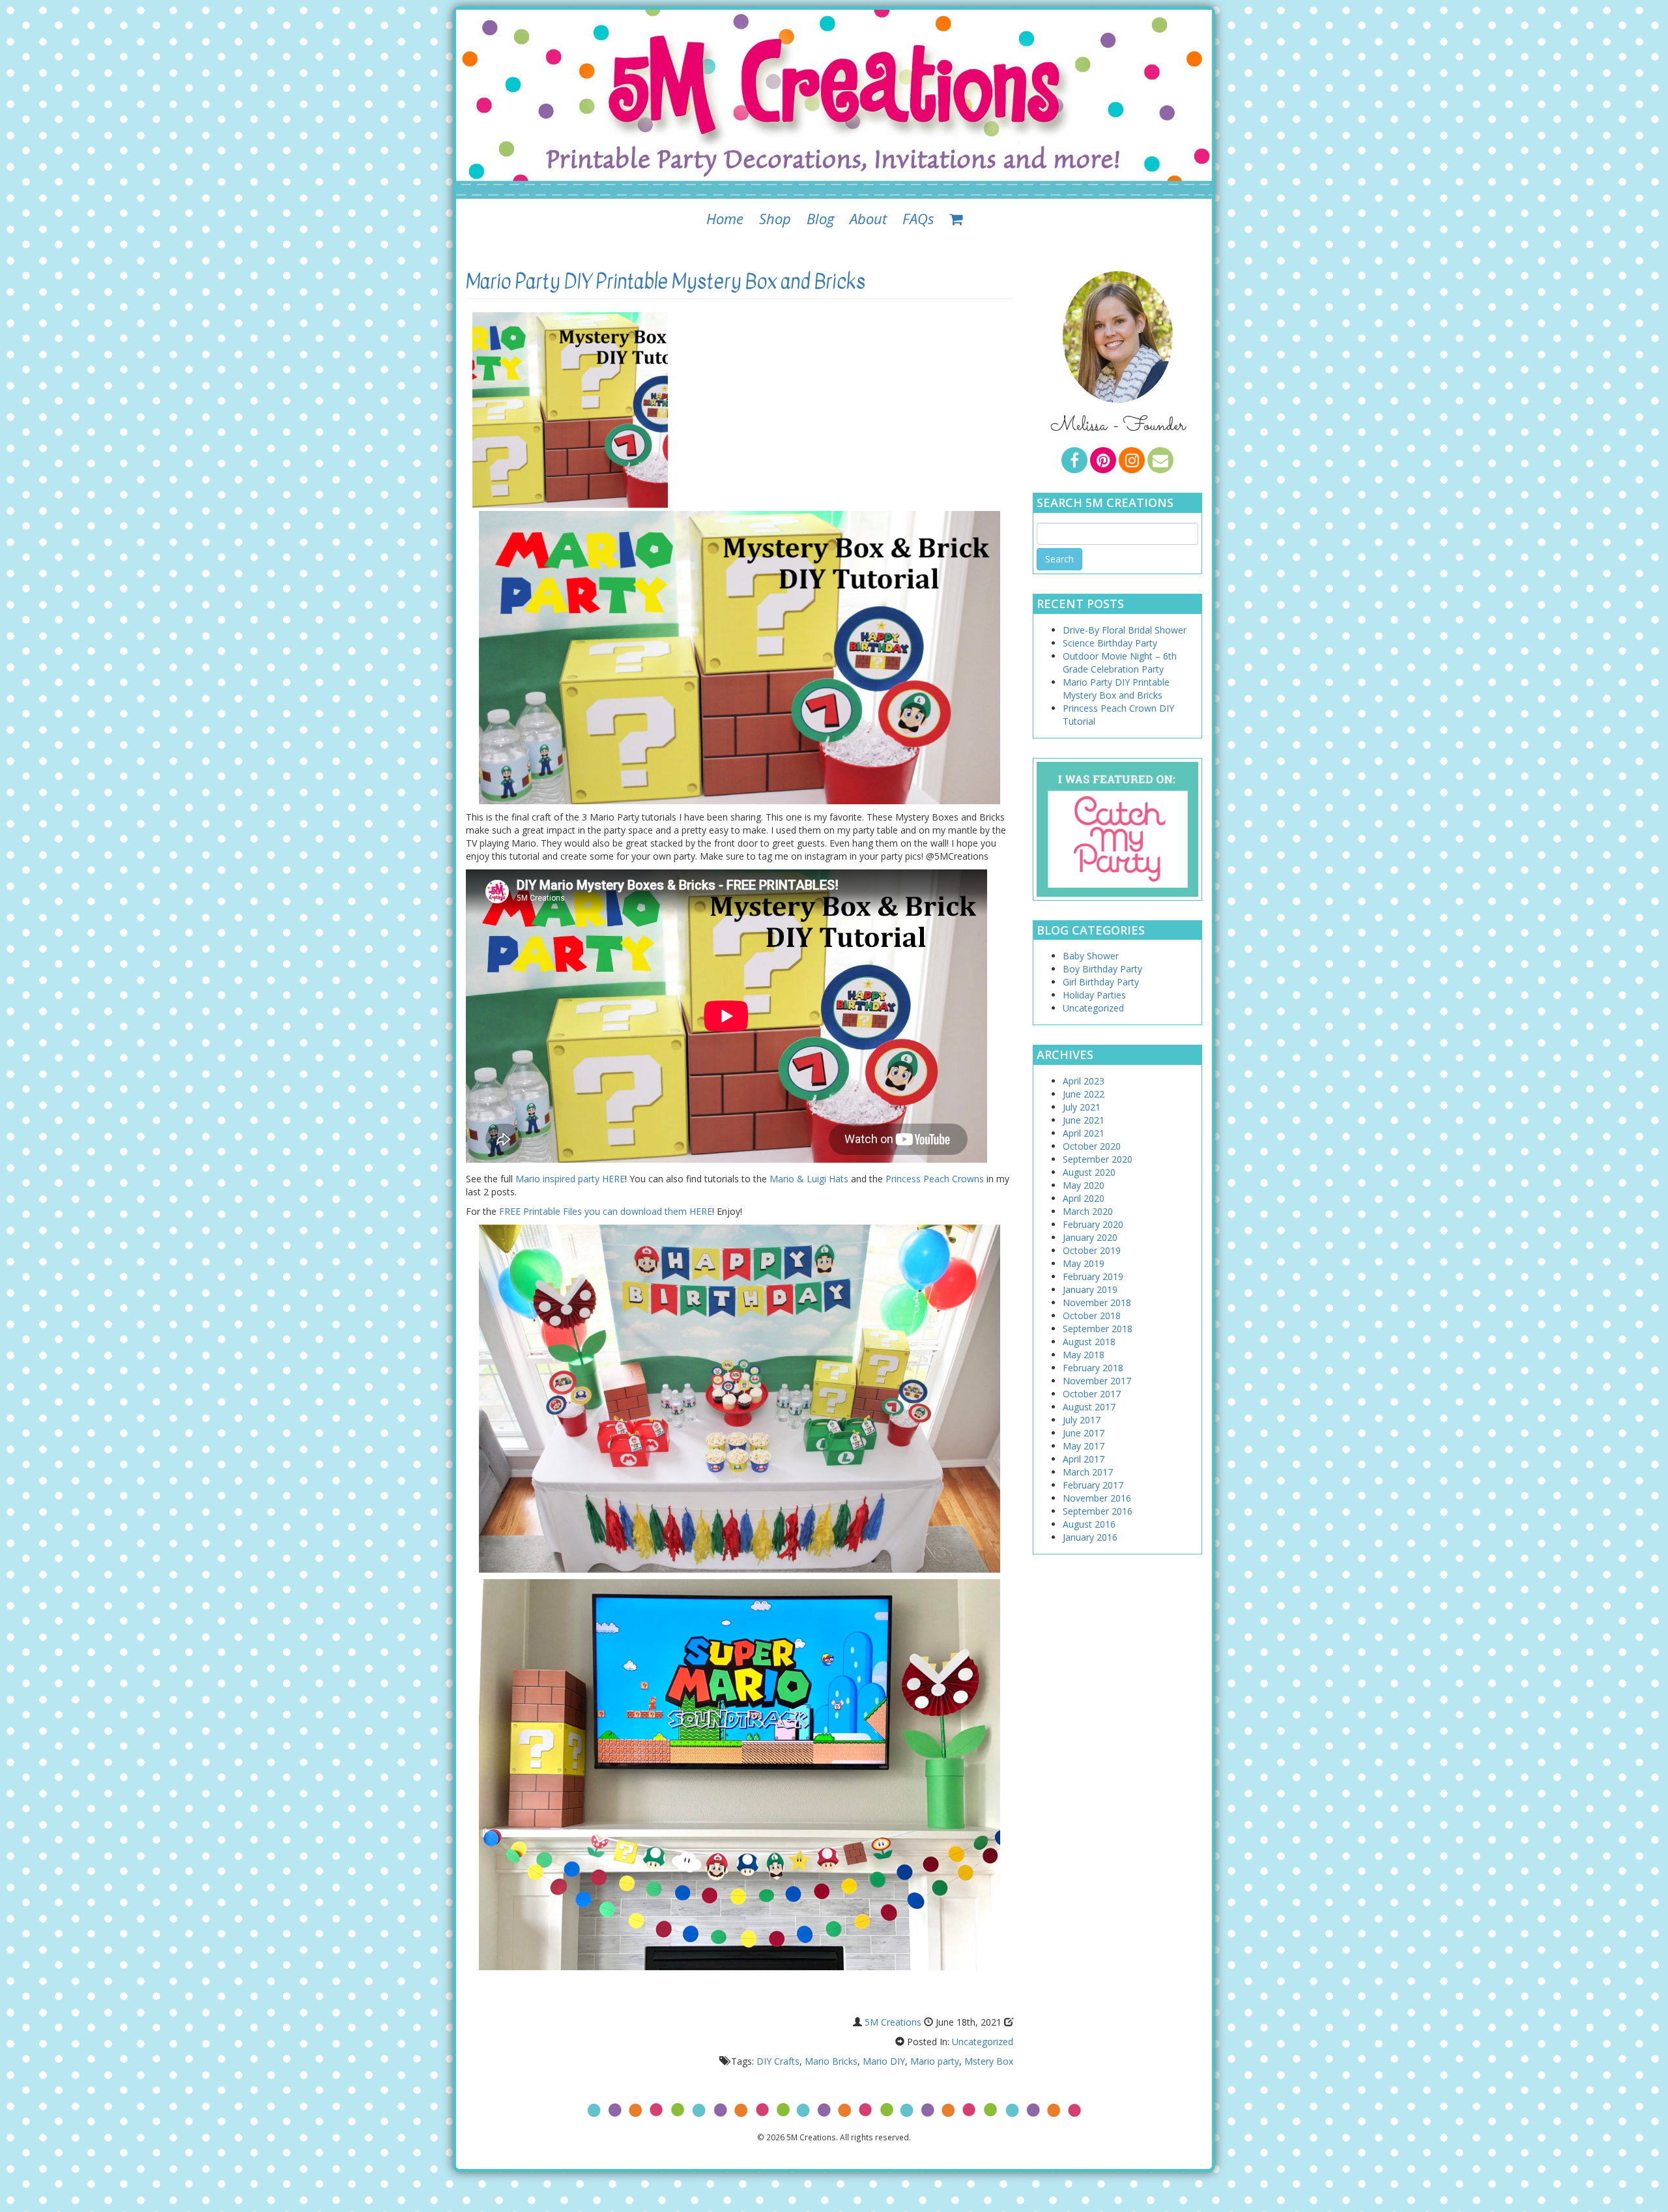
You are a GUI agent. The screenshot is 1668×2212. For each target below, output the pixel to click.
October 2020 (1092, 1146)
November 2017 (1097, 1381)
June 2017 (1084, 1433)
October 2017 (1092, 1394)
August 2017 (1089, 1407)
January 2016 (1090, 1537)
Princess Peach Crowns (935, 1179)
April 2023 (1084, 1081)
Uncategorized (983, 2042)
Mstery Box (989, 2061)
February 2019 (1093, 1276)
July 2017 (1082, 1420)
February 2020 (1093, 1224)
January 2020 (1090, 1237)
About (868, 218)
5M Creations (893, 2022)
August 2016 (1089, 1524)
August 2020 (1089, 1172)
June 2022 (1084, 1094)
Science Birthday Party (1110, 643)
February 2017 (1093, 1485)
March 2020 (1088, 1211)
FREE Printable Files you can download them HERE (606, 1211)
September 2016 (1098, 1511)
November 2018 (1097, 1302)
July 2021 (1082, 1107)
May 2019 (1084, 1263)
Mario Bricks (831, 2061)
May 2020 (1084, 1185)
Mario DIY (884, 2061)
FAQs (918, 218)
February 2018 (1093, 1368)
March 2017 (1088, 1472)
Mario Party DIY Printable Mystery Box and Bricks (666, 282)
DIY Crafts (778, 2061)
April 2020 (1084, 1198)
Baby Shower (1091, 956)
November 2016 (1097, 1498)
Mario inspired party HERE (570, 1179)
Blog (820, 218)
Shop (775, 218)
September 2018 (1098, 1329)
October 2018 (1092, 1316)
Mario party (935, 2061)
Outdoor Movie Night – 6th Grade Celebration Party (1120, 662)
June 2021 (1084, 1120)
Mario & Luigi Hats (809, 1179)
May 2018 (1084, 1355)
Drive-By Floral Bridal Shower (1125, 630)
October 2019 (1092, 1250)
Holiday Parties (1094, 995)
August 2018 (1089, 1342)
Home (725, 218)
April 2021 (1084, 1133)
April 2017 (1084, 1459)
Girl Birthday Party (1101, 982)
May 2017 (1084, 1446)
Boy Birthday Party (1102, 969)
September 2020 (1098, 1159)
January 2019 (1090, 1289)
